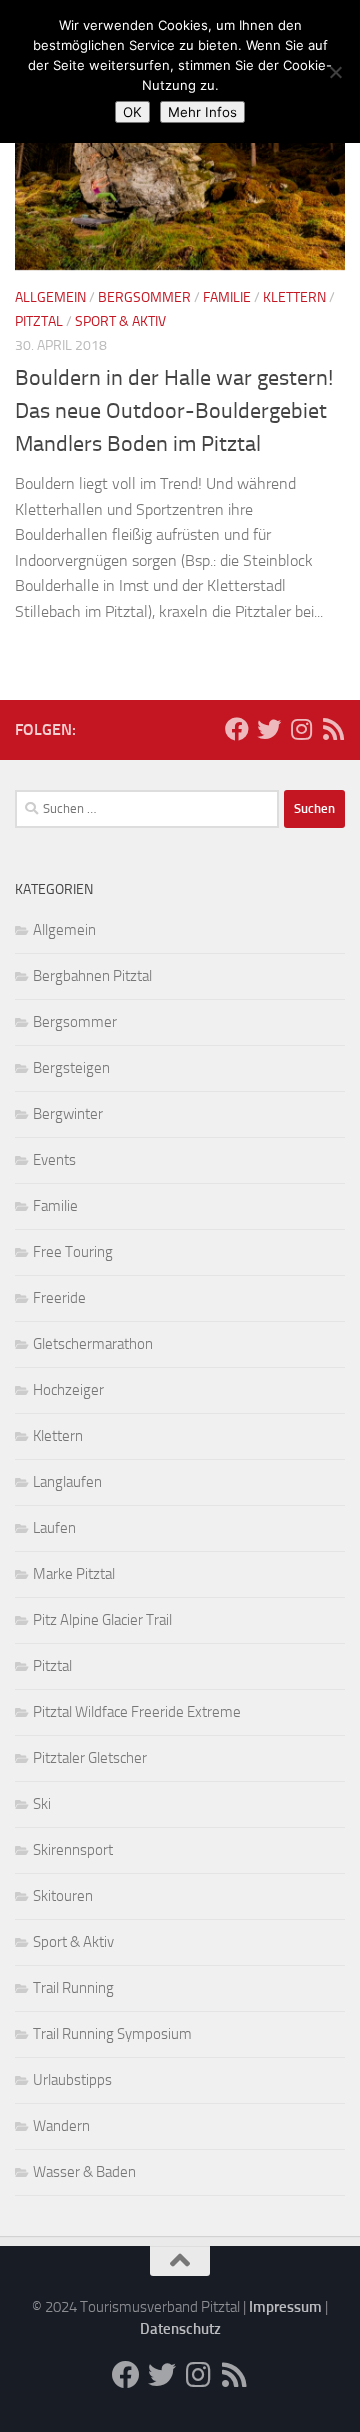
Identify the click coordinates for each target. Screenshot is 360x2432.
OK (132, 112)
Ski (42, 1804)
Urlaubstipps (72, 2080)
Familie (227, 297)
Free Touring (73, 1252)
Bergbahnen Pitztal (92, 976)
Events (54, 1160)
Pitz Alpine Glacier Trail (102, 1620)
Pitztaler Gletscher (90, 1758)
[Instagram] (301, 729)
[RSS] (333, 729)
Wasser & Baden (84, 2172)
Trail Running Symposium (112, 2034)
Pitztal (39, 321)
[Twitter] (269, 729)
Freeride (59, 1298)
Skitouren (63, 1896)
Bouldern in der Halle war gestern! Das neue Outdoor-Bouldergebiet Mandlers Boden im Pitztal (174, 411)
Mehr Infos (202, 112)
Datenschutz (180, 2329)
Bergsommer (144, 297)
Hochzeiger (68, 1390)
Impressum (285, 2307)
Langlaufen (67, 1482)
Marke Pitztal (74, 1574)
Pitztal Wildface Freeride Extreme (137, 1712)
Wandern (61, 2126)
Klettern (294, 297)
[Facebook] (237, 729)
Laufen (54, 1528)
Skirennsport (73, 1850)
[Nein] (335, 72)
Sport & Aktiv (120, 321)
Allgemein (50, 297)
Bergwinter (68, 1114)
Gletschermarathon (93, 1344)
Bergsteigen (71, 1068)
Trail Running (73, 1988)
